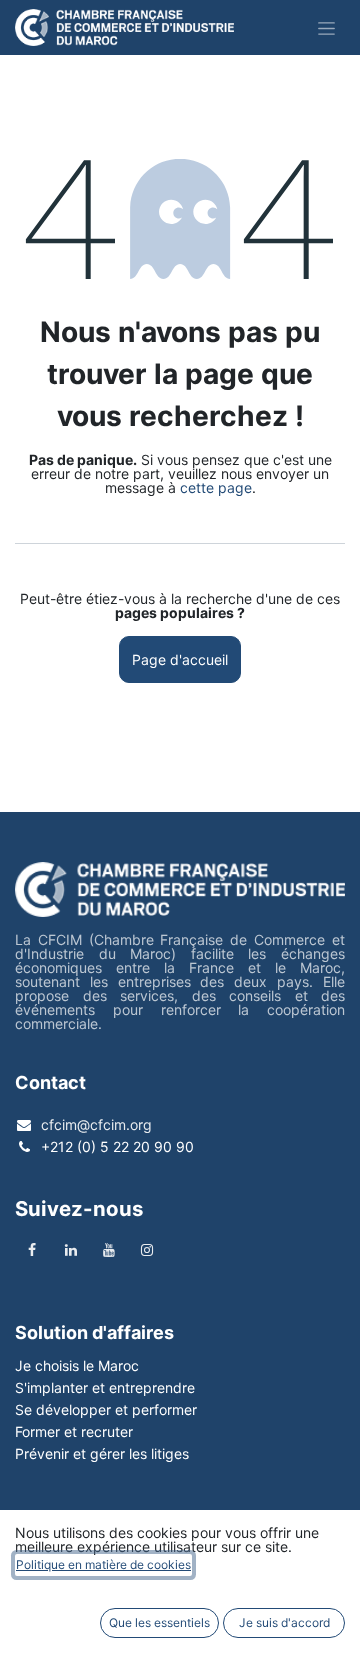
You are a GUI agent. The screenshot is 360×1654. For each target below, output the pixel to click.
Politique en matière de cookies (103, 1564)
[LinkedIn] (71, 1250)
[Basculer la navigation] (326, 27)
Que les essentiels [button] (159, 1622)
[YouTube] (109, 1250)
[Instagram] (147, 1250)
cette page (216, 487)
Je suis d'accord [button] (284, 1622)
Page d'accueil (180, 659)
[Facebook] (32, 1250)
